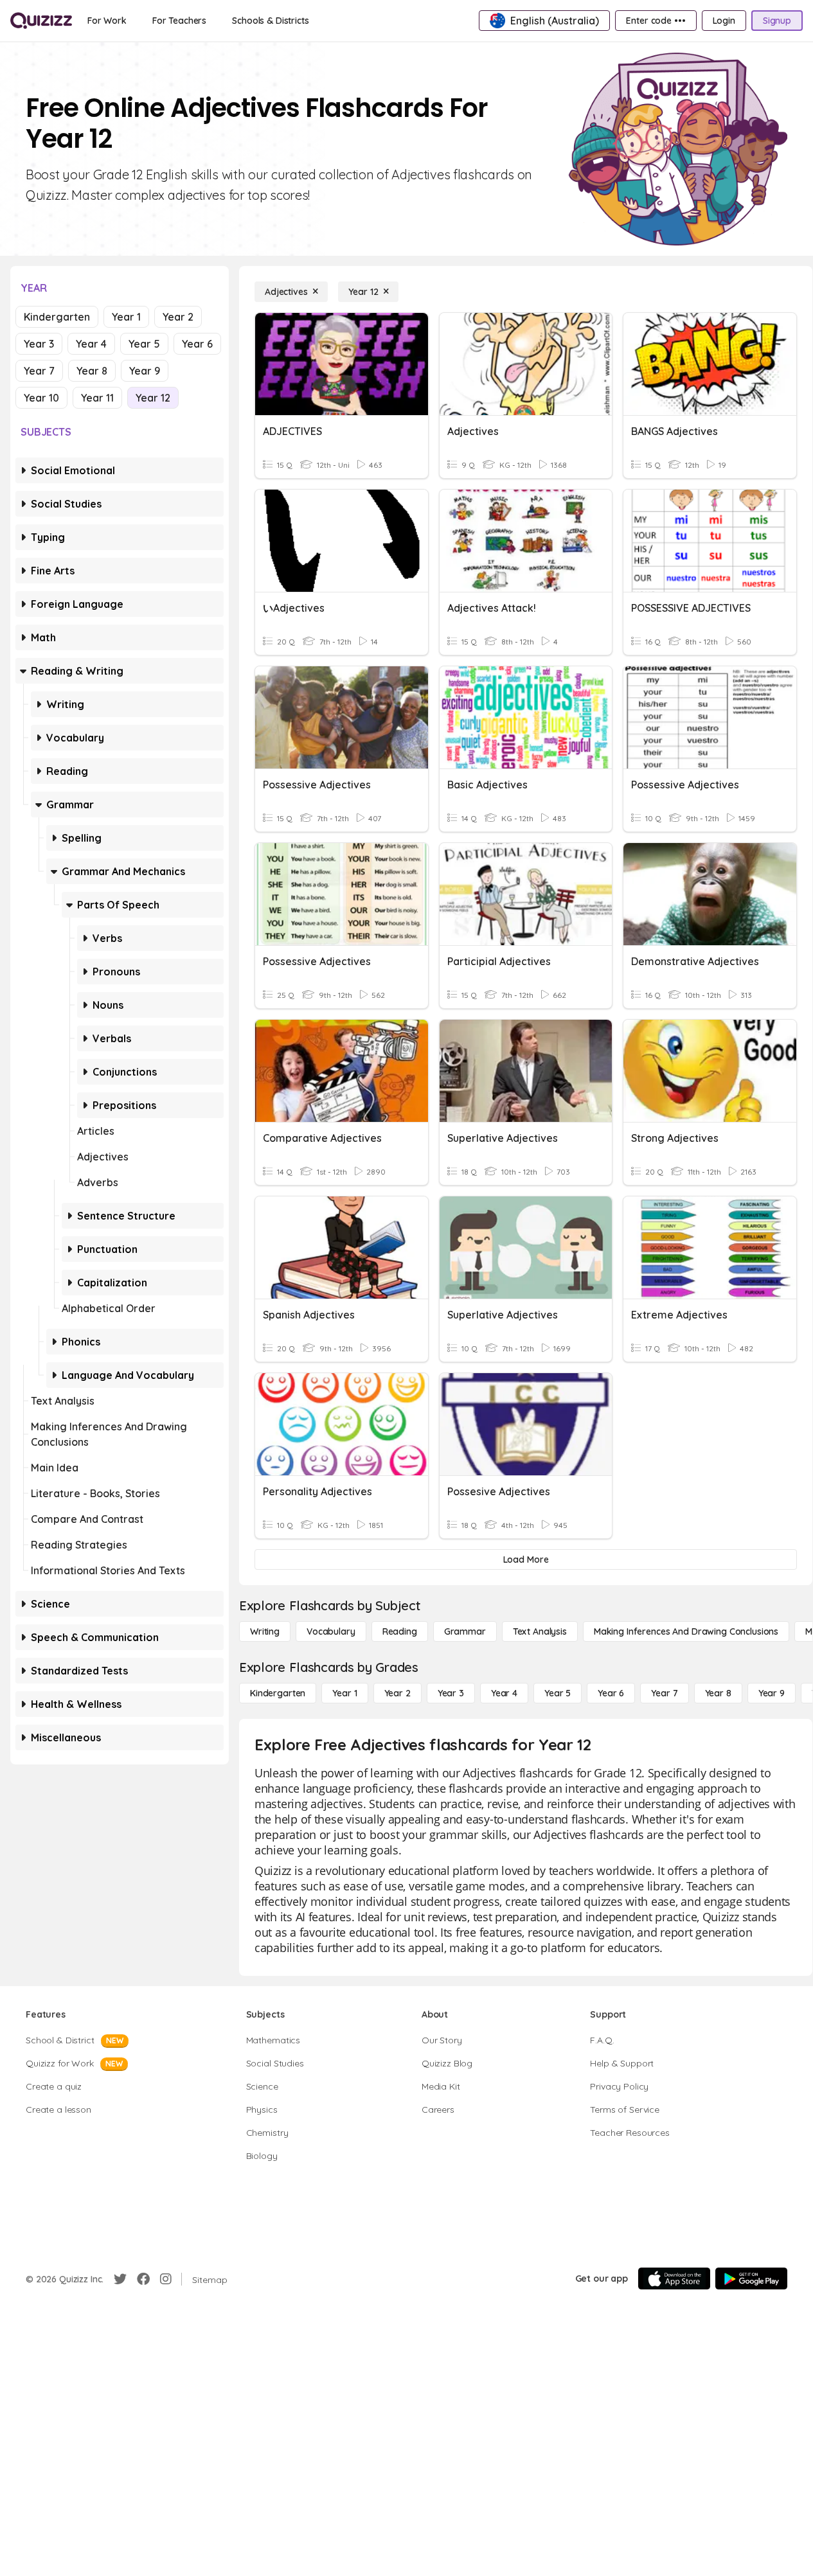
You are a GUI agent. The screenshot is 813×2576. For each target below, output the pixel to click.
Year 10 (41, 398)
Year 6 (197, 344)
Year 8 (92, 371)
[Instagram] (166, 2279)
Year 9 (145, 371)
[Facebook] (143, 2279)
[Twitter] (120, 2279)
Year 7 (39, 371)
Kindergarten (57, 317)
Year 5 (144, 344)
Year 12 (153, 398)
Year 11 (97, 398)
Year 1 (126, 317)
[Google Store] (751, 2278)
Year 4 (91, 344)
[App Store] (674, 2278)
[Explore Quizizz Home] (41, 21)
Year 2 (178, 317)
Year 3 (39, 344)
